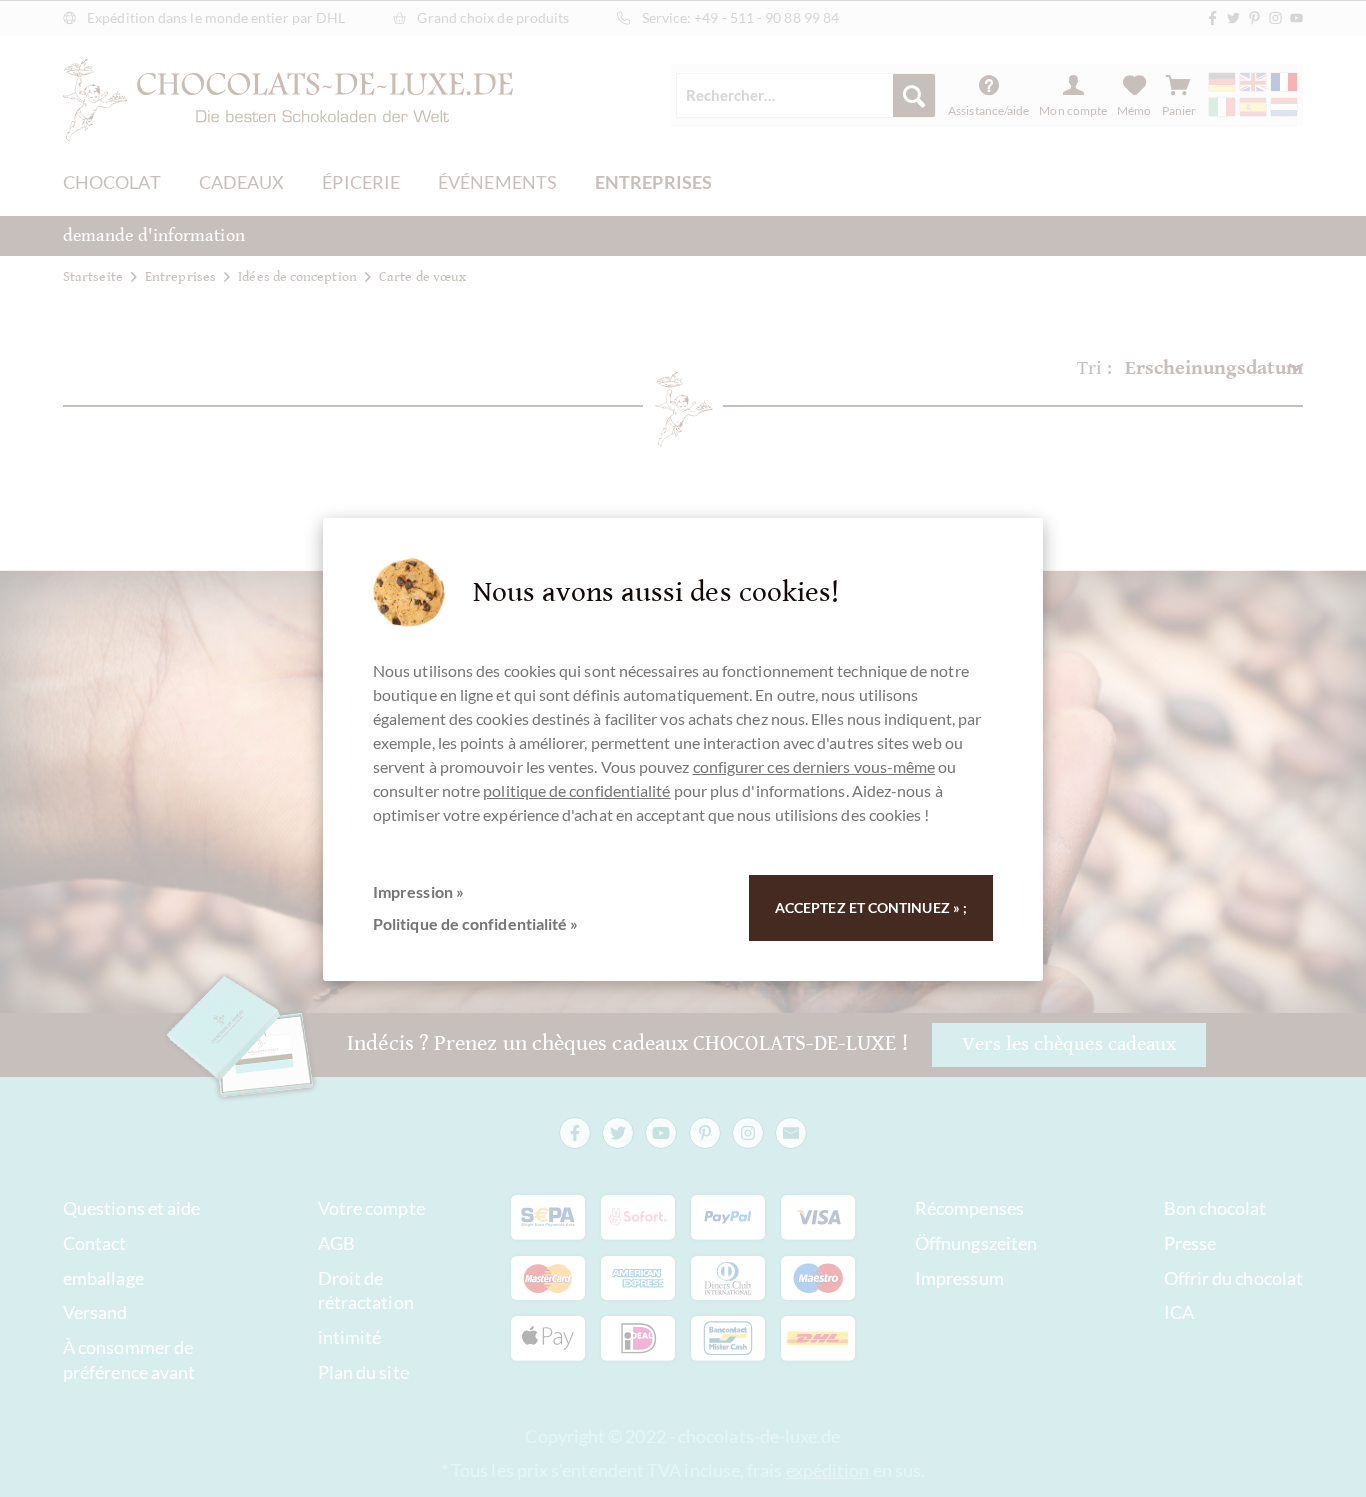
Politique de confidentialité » (475, 923)
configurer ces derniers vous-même (814, 766)
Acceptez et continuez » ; (871, 907)
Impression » (418, 891)
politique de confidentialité (576, 790)
